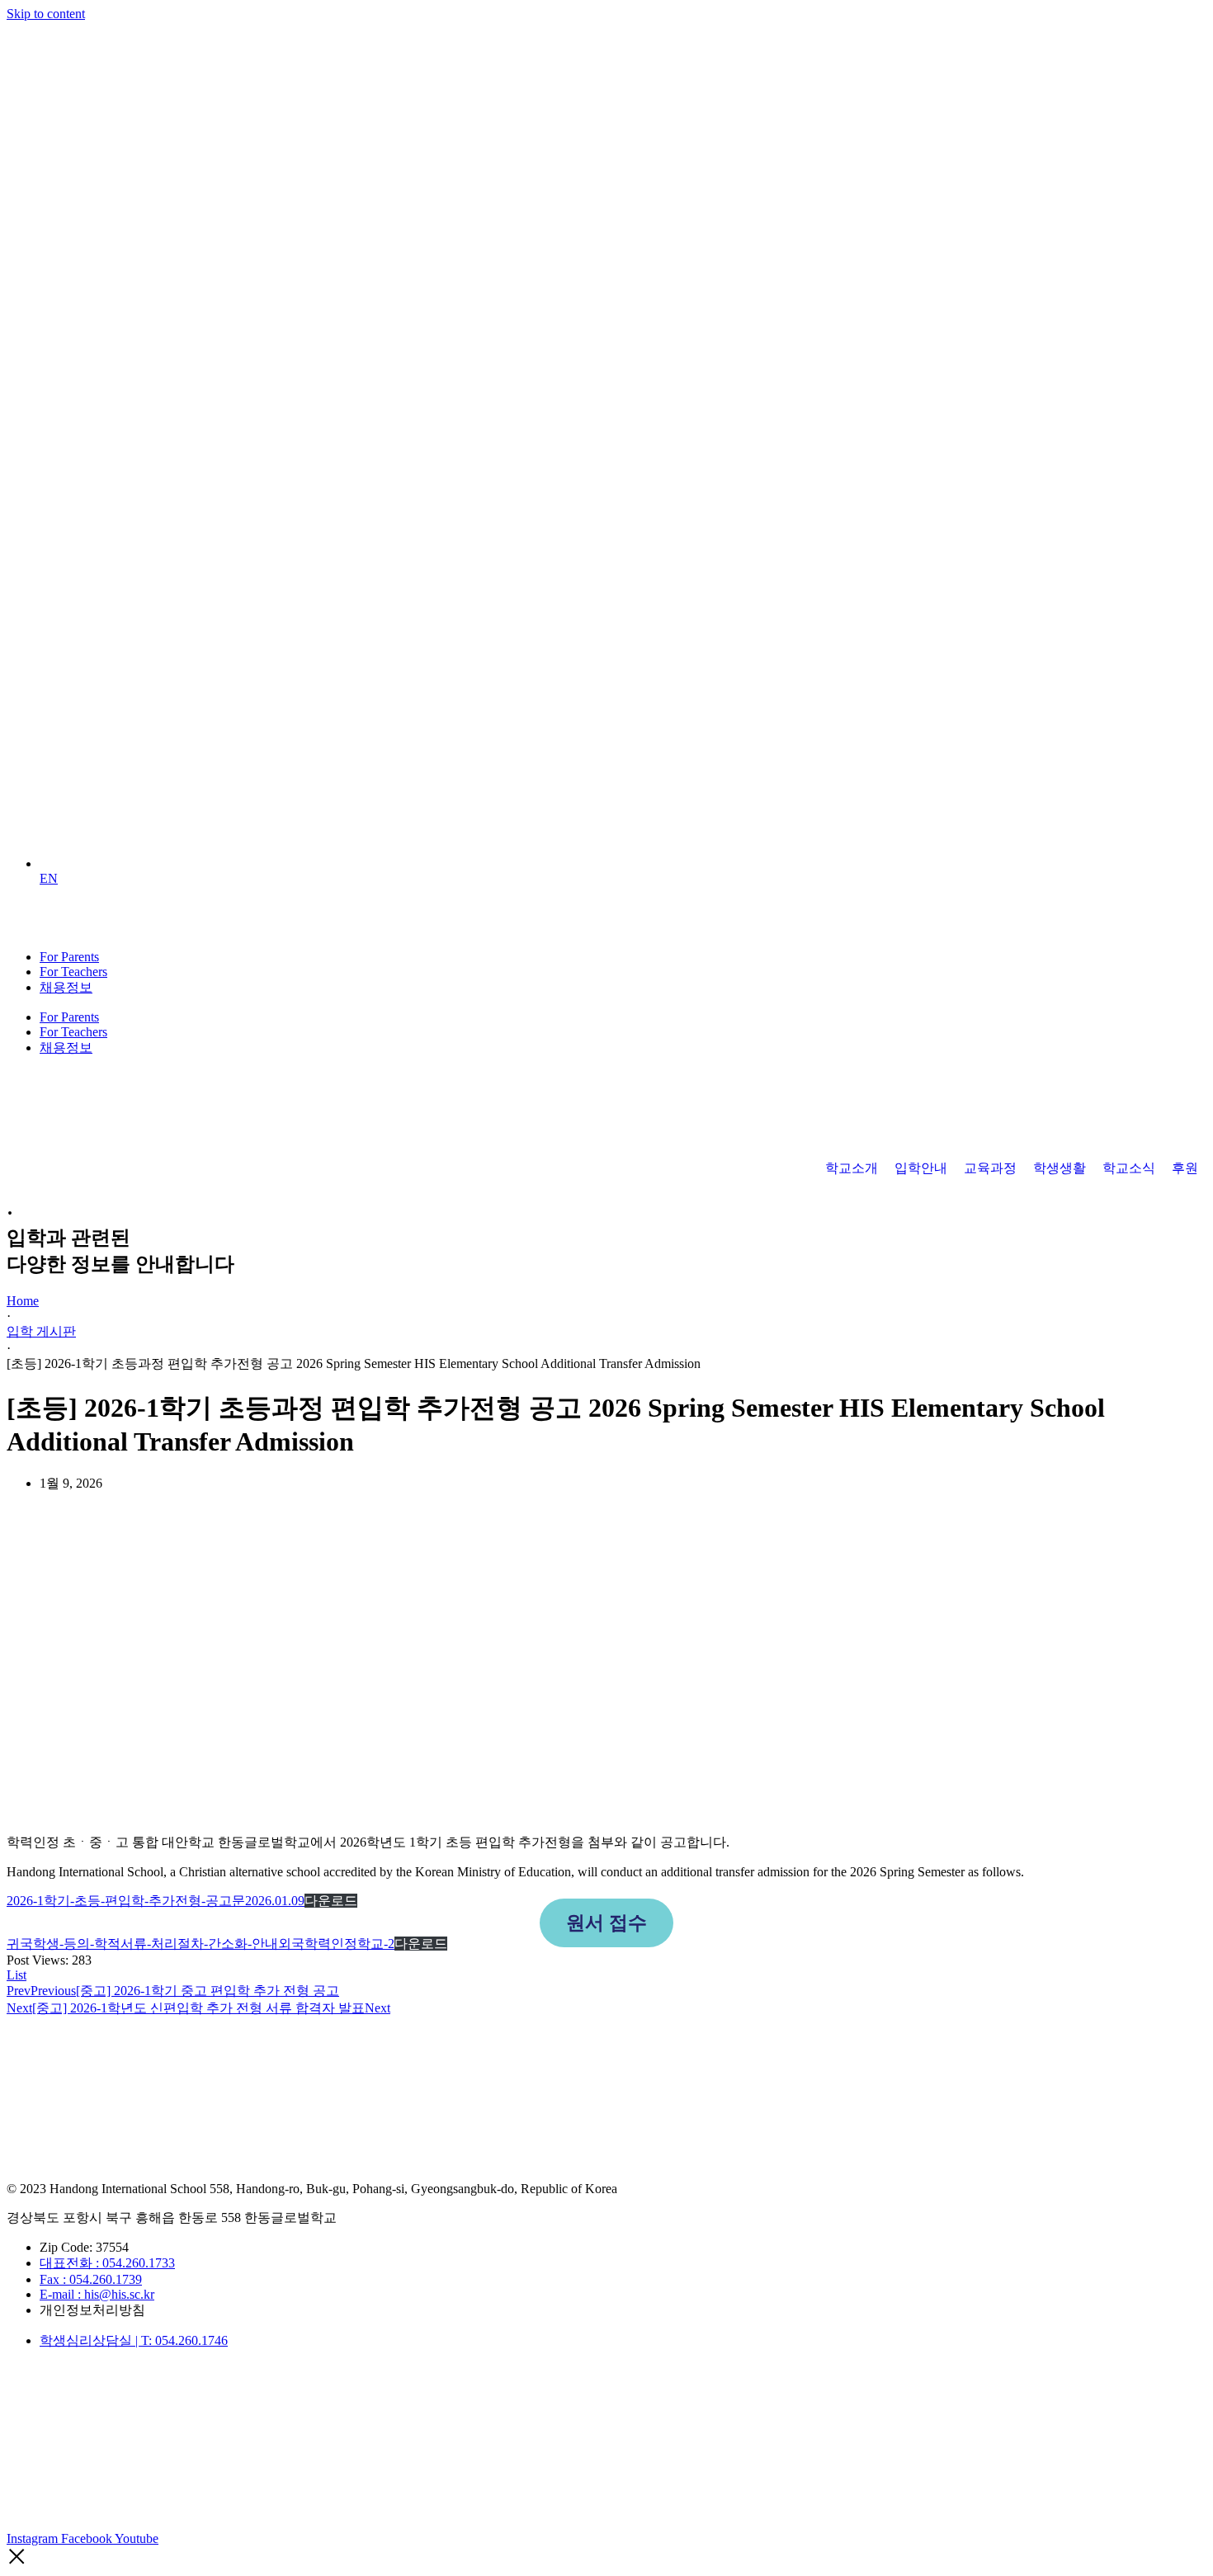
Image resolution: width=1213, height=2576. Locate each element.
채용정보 (66, 987)
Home (23, 1301)
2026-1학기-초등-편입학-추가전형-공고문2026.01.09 (156, 1901)
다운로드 (331, 1901)
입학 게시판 (41, 1331)
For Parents (69, 957)
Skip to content (46, 14)
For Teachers (73, 972)
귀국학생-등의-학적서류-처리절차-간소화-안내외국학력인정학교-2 (201, 1944)
